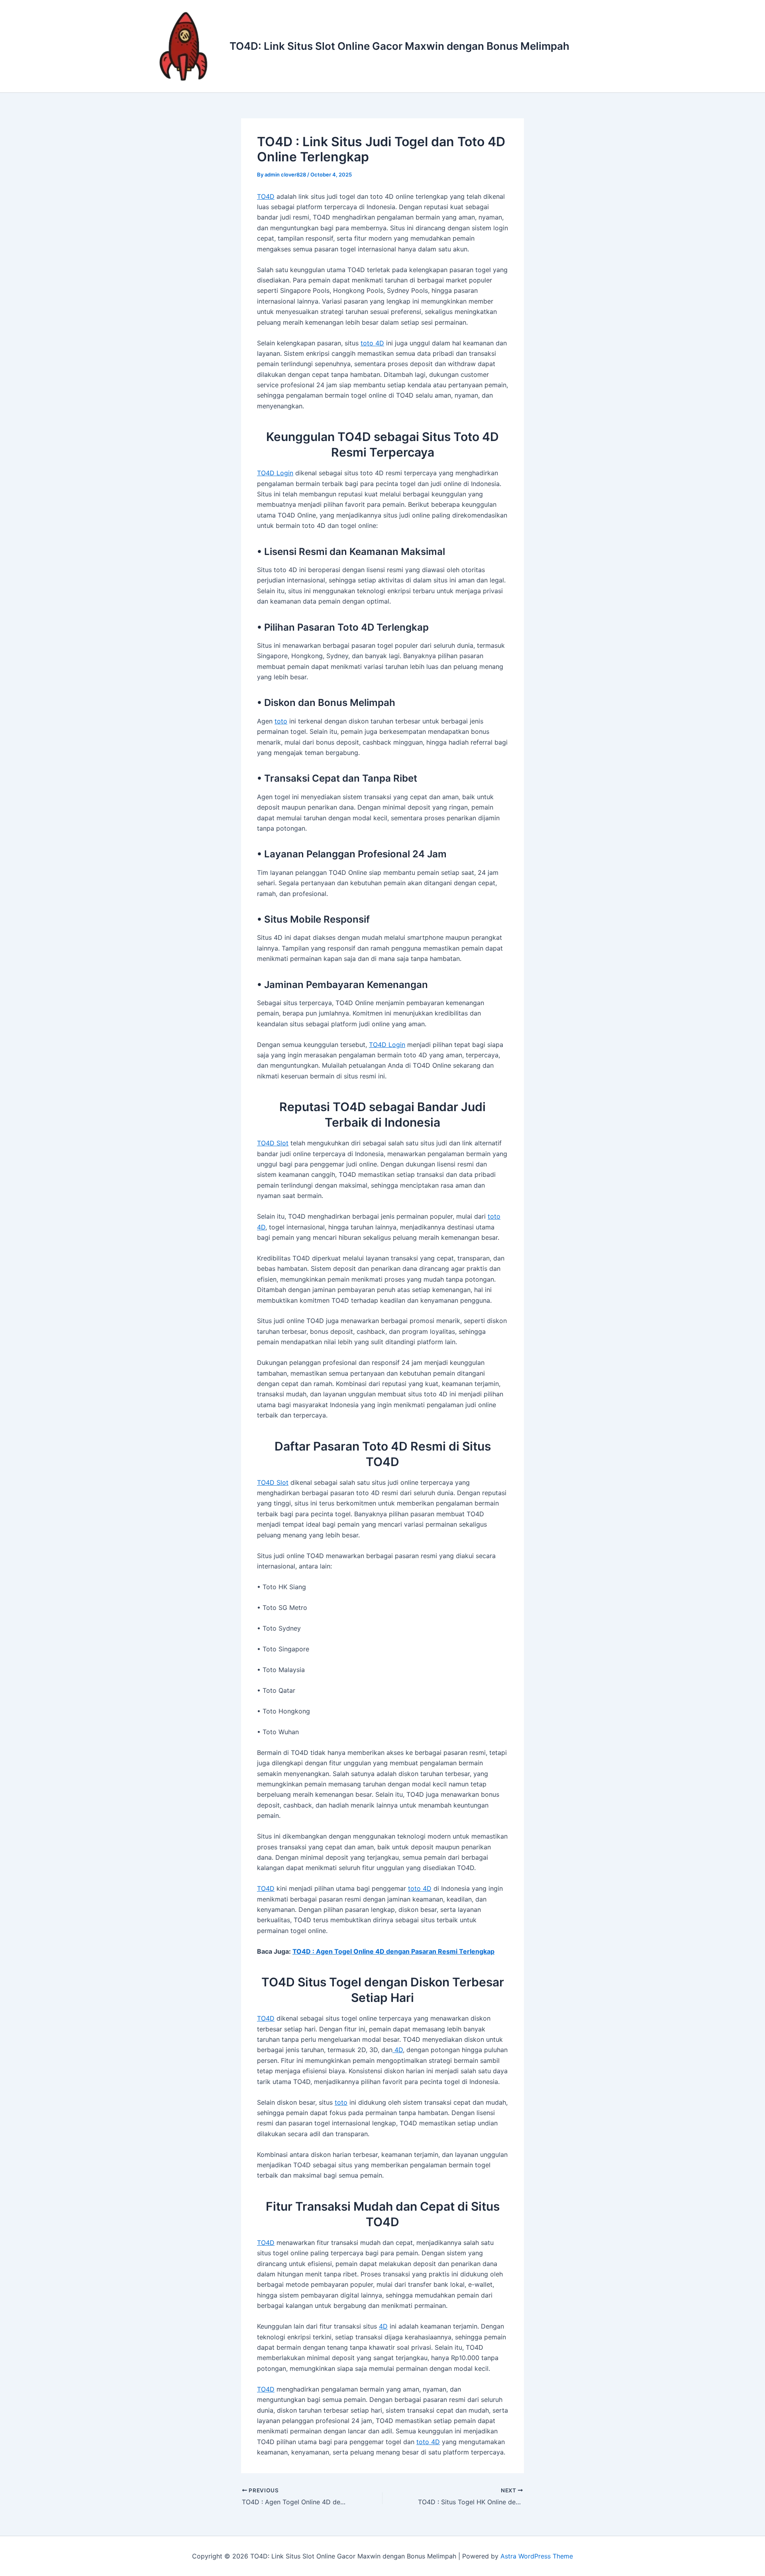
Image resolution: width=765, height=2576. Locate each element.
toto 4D (372, 343)
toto (281, 721)
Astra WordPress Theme (537, 2556)
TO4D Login (275, 473)
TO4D (266, 196)
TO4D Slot (273, 1143)
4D (398, 2050)
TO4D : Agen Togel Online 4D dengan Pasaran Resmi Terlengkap (393, 1951)
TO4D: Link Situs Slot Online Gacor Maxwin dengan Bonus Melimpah (399, 46)
